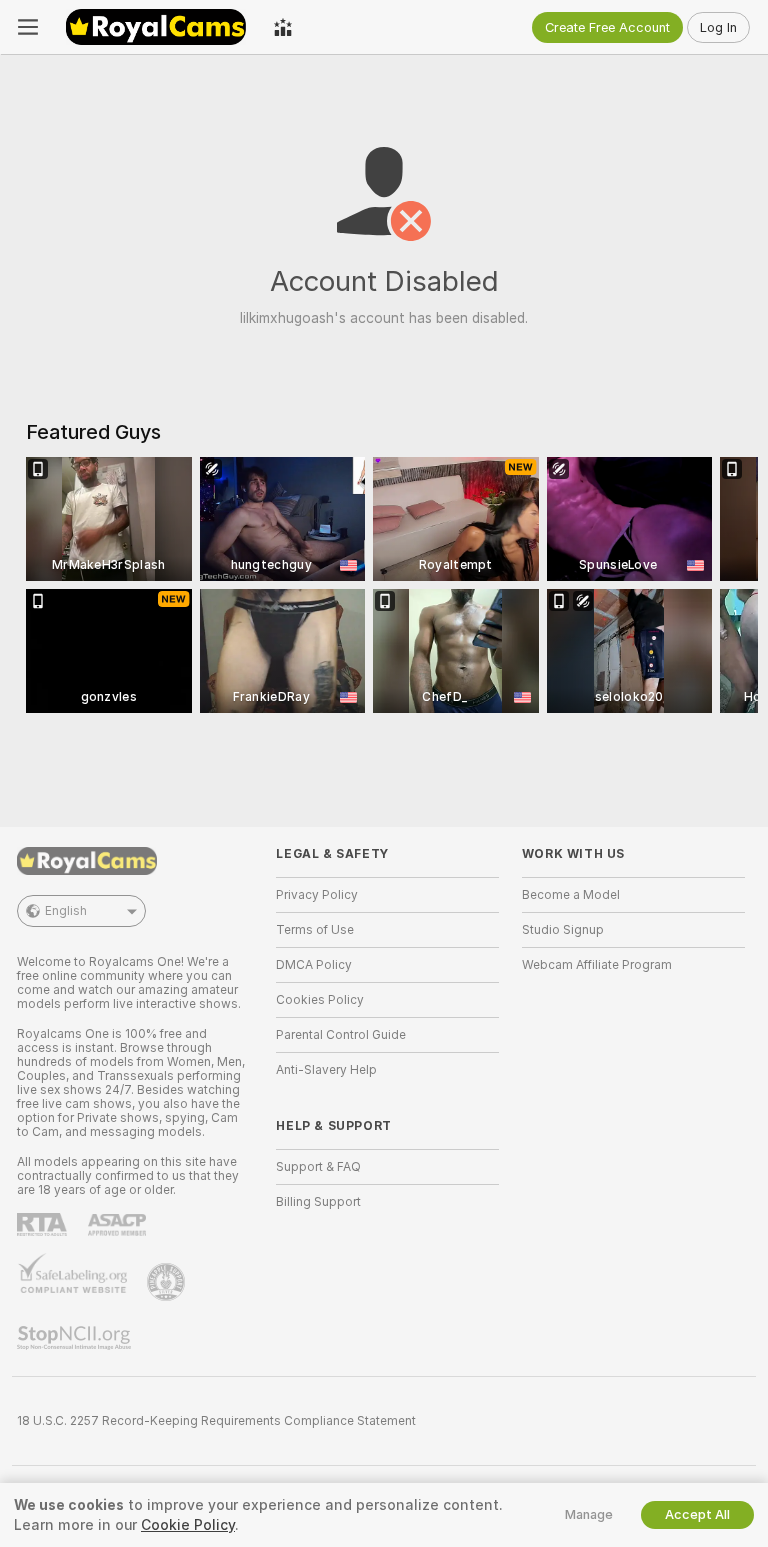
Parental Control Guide (341, 1035)
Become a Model (571, 895)
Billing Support (318, 1202)
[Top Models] (283, 27)
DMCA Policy (314, 965)
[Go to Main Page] (156, 27)
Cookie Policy (188, 1525)
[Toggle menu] (28, 27)
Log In (718, 27)
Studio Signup (563, 930)
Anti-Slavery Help (326, 1070)
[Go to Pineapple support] (168, 1282)
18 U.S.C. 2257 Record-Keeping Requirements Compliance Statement (216, 1421)
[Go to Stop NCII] (76, 1338)
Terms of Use (315, 930)
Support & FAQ (318, 1167)
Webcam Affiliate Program (597, 965)
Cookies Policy (320, 1000)
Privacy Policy (317, 895)
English (66, 911)
